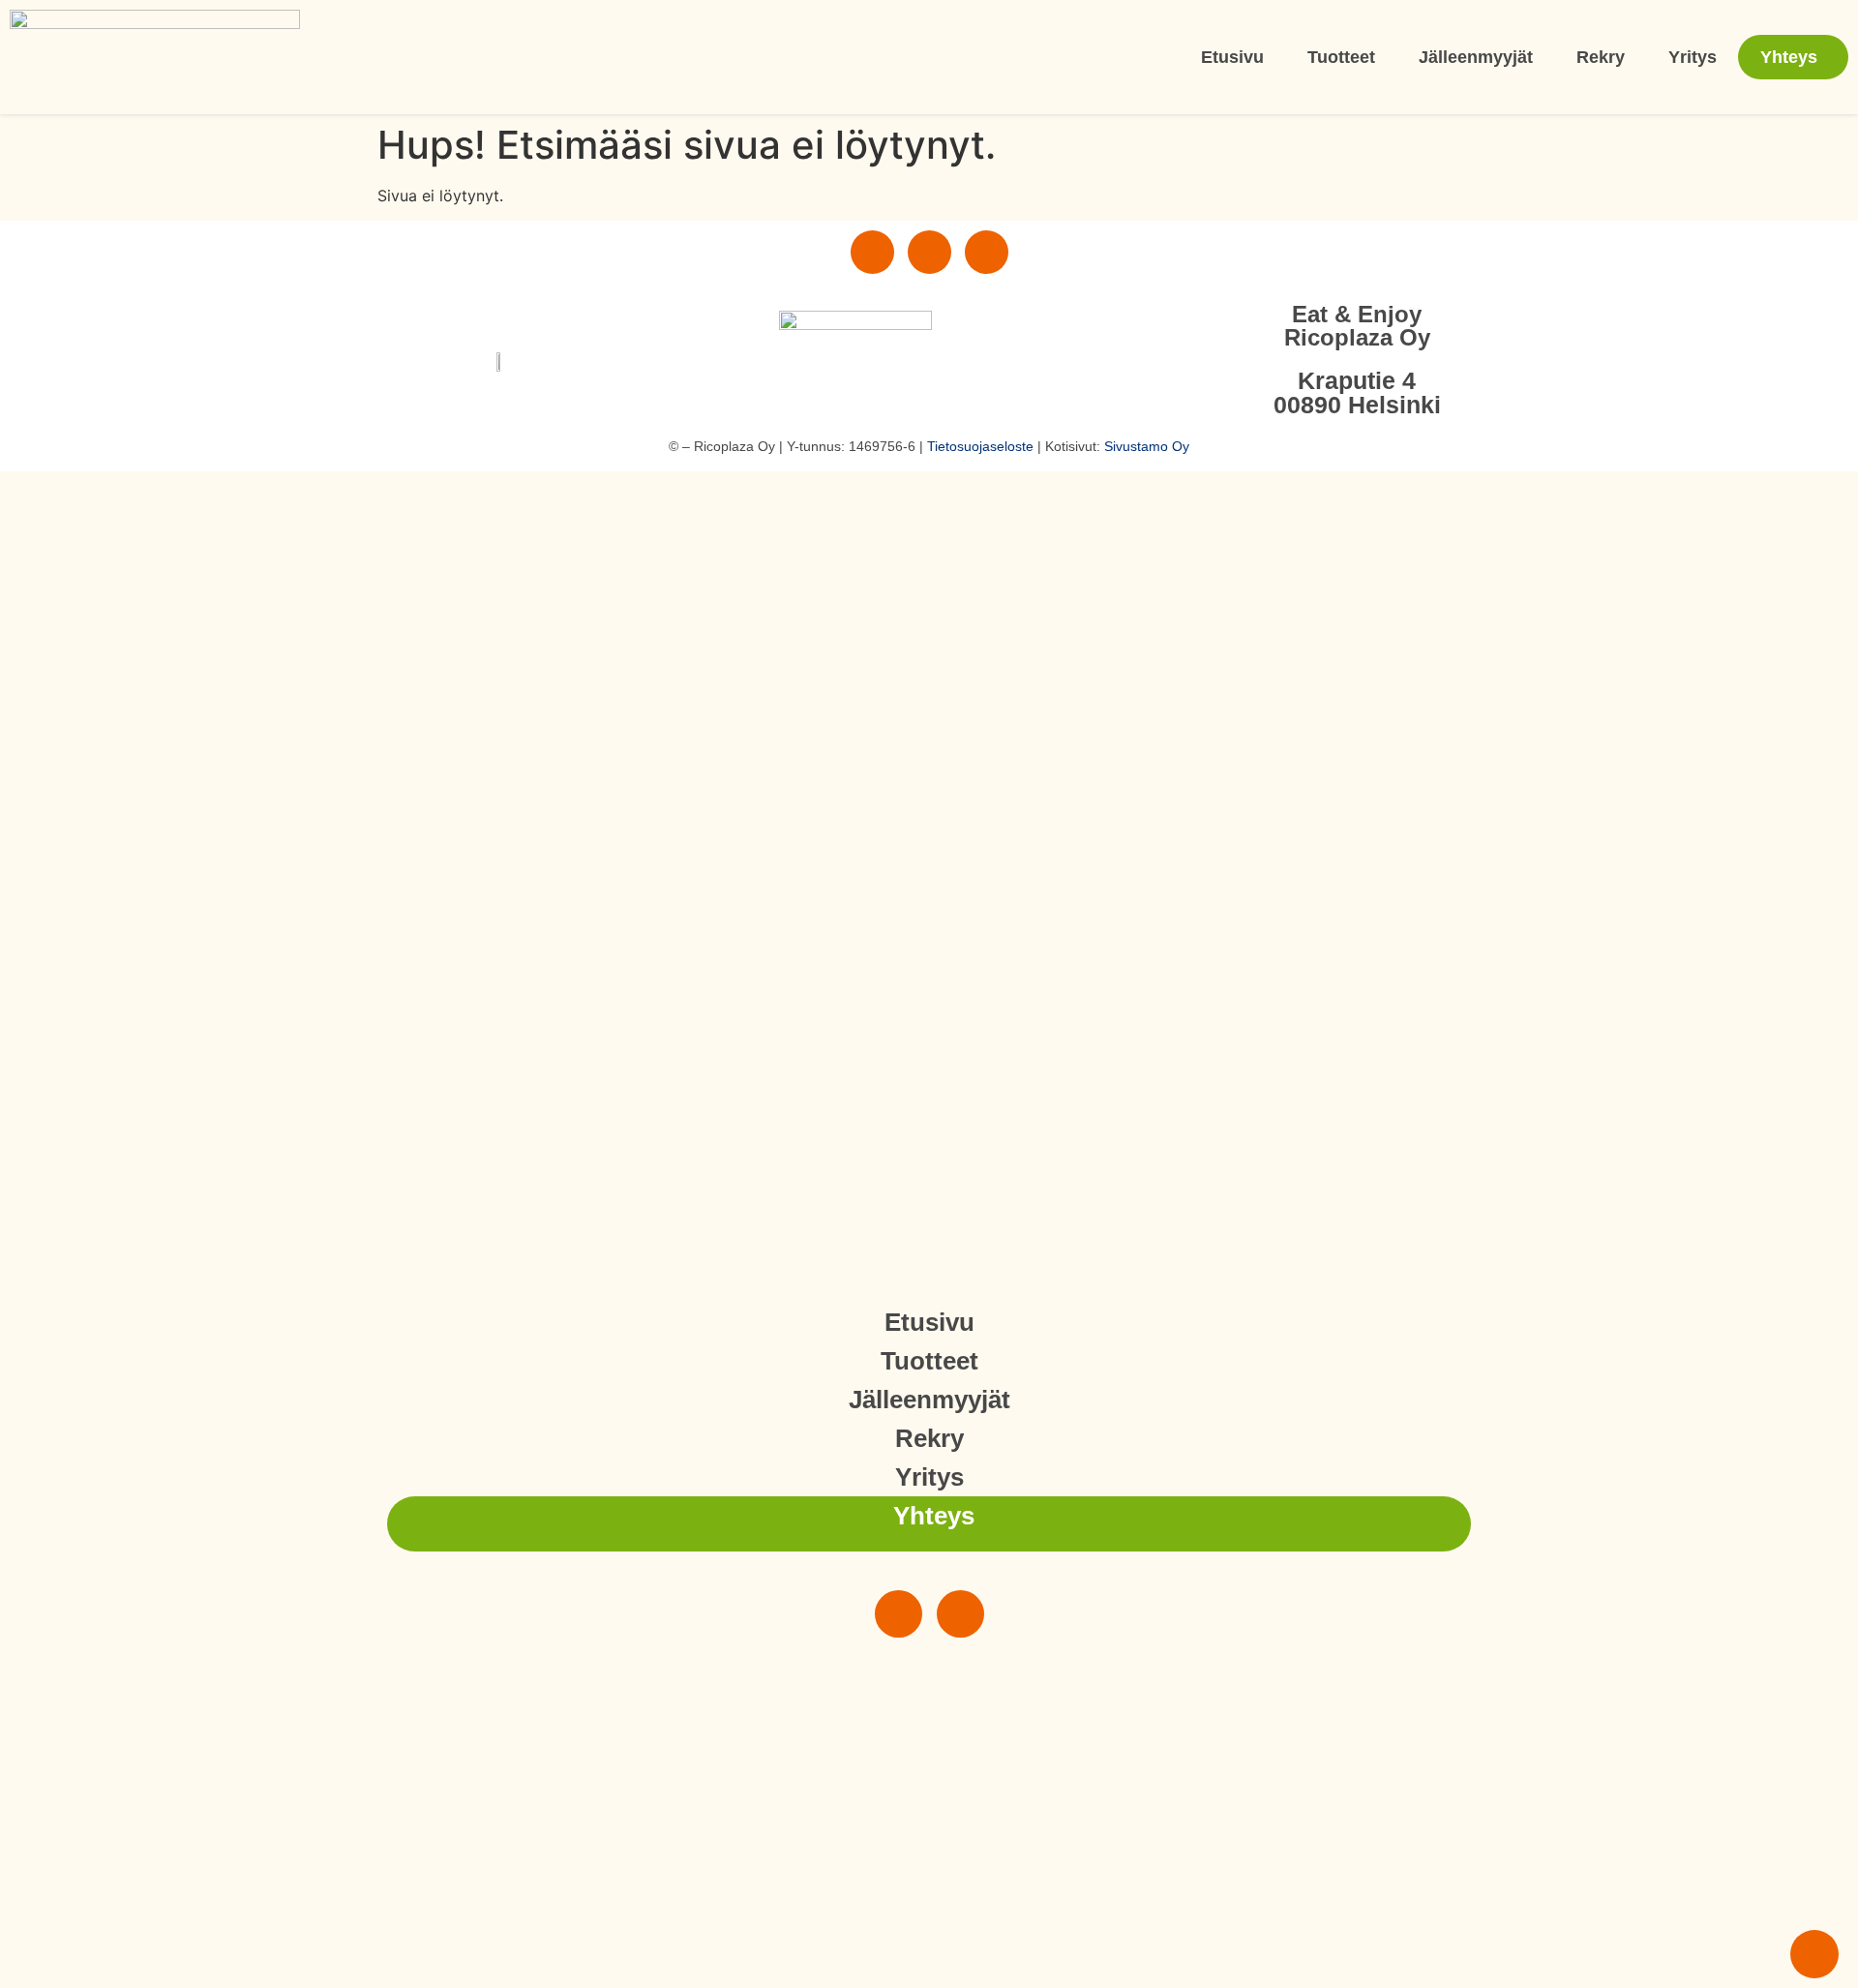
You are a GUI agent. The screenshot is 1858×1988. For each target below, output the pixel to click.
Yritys (1693, 57)
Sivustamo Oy (1147, 446)
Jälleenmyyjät (1476, 57)
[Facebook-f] (929, 252)
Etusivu (1232, 57)
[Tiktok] (987, 252)
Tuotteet (1341, 57)
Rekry (1601, 57)
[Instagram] (872, 252)
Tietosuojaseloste (980, 446)
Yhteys (1789, 57)
